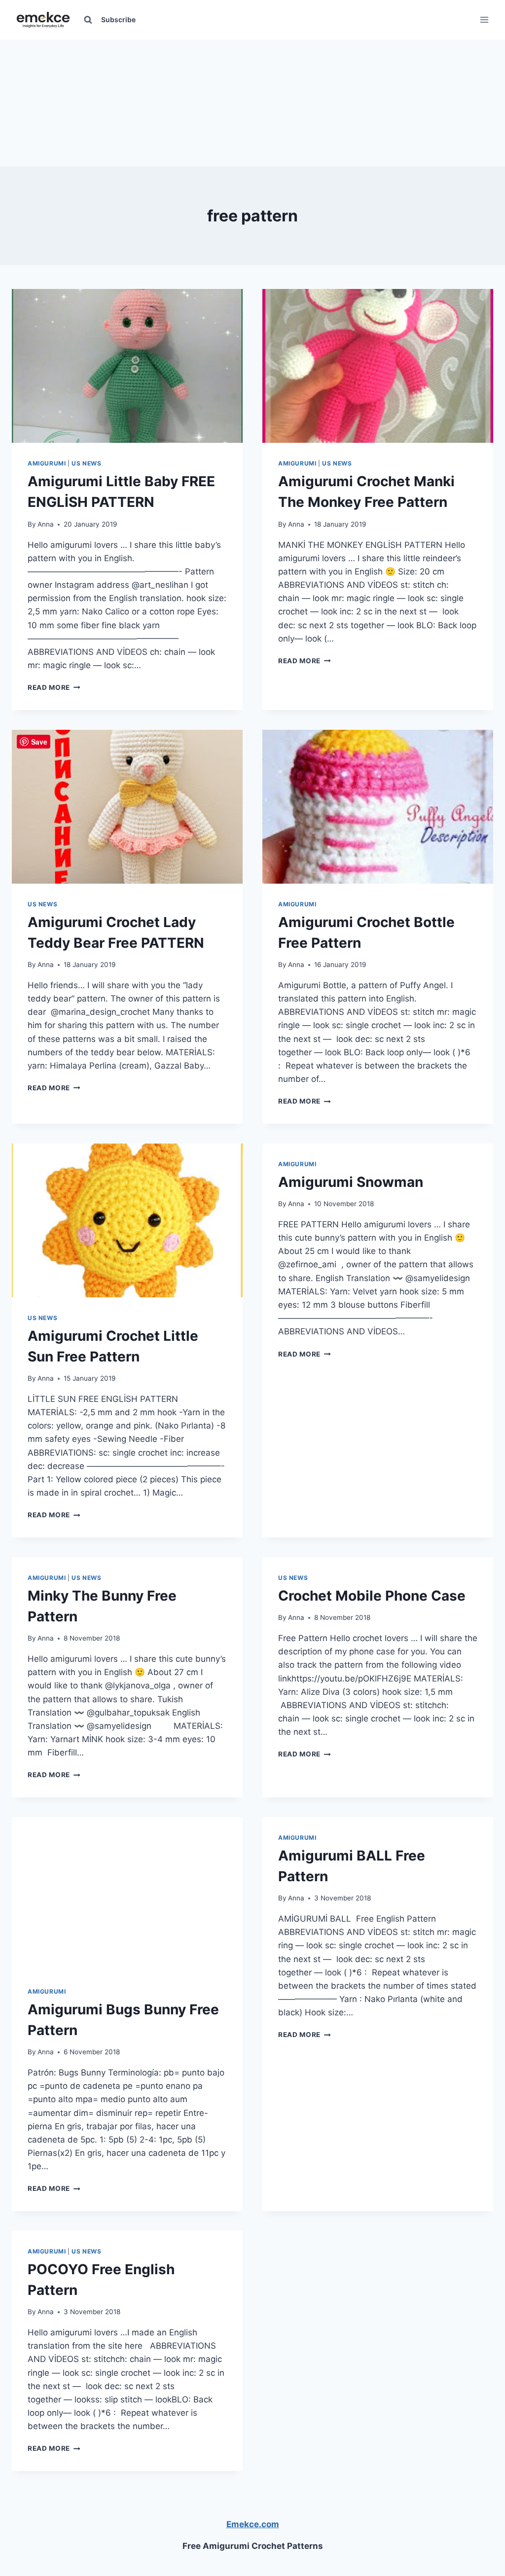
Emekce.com (253, 2524)
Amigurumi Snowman (351, 1182)
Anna (46, 524)
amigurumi (47, 1991)
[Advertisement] (252, 101)
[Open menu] (484, 19)
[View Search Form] (88, 20)
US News (86, 463)
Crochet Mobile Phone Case (372, 1596)
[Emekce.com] (43, 20)
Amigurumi (47, 463)
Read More (54, 687)
